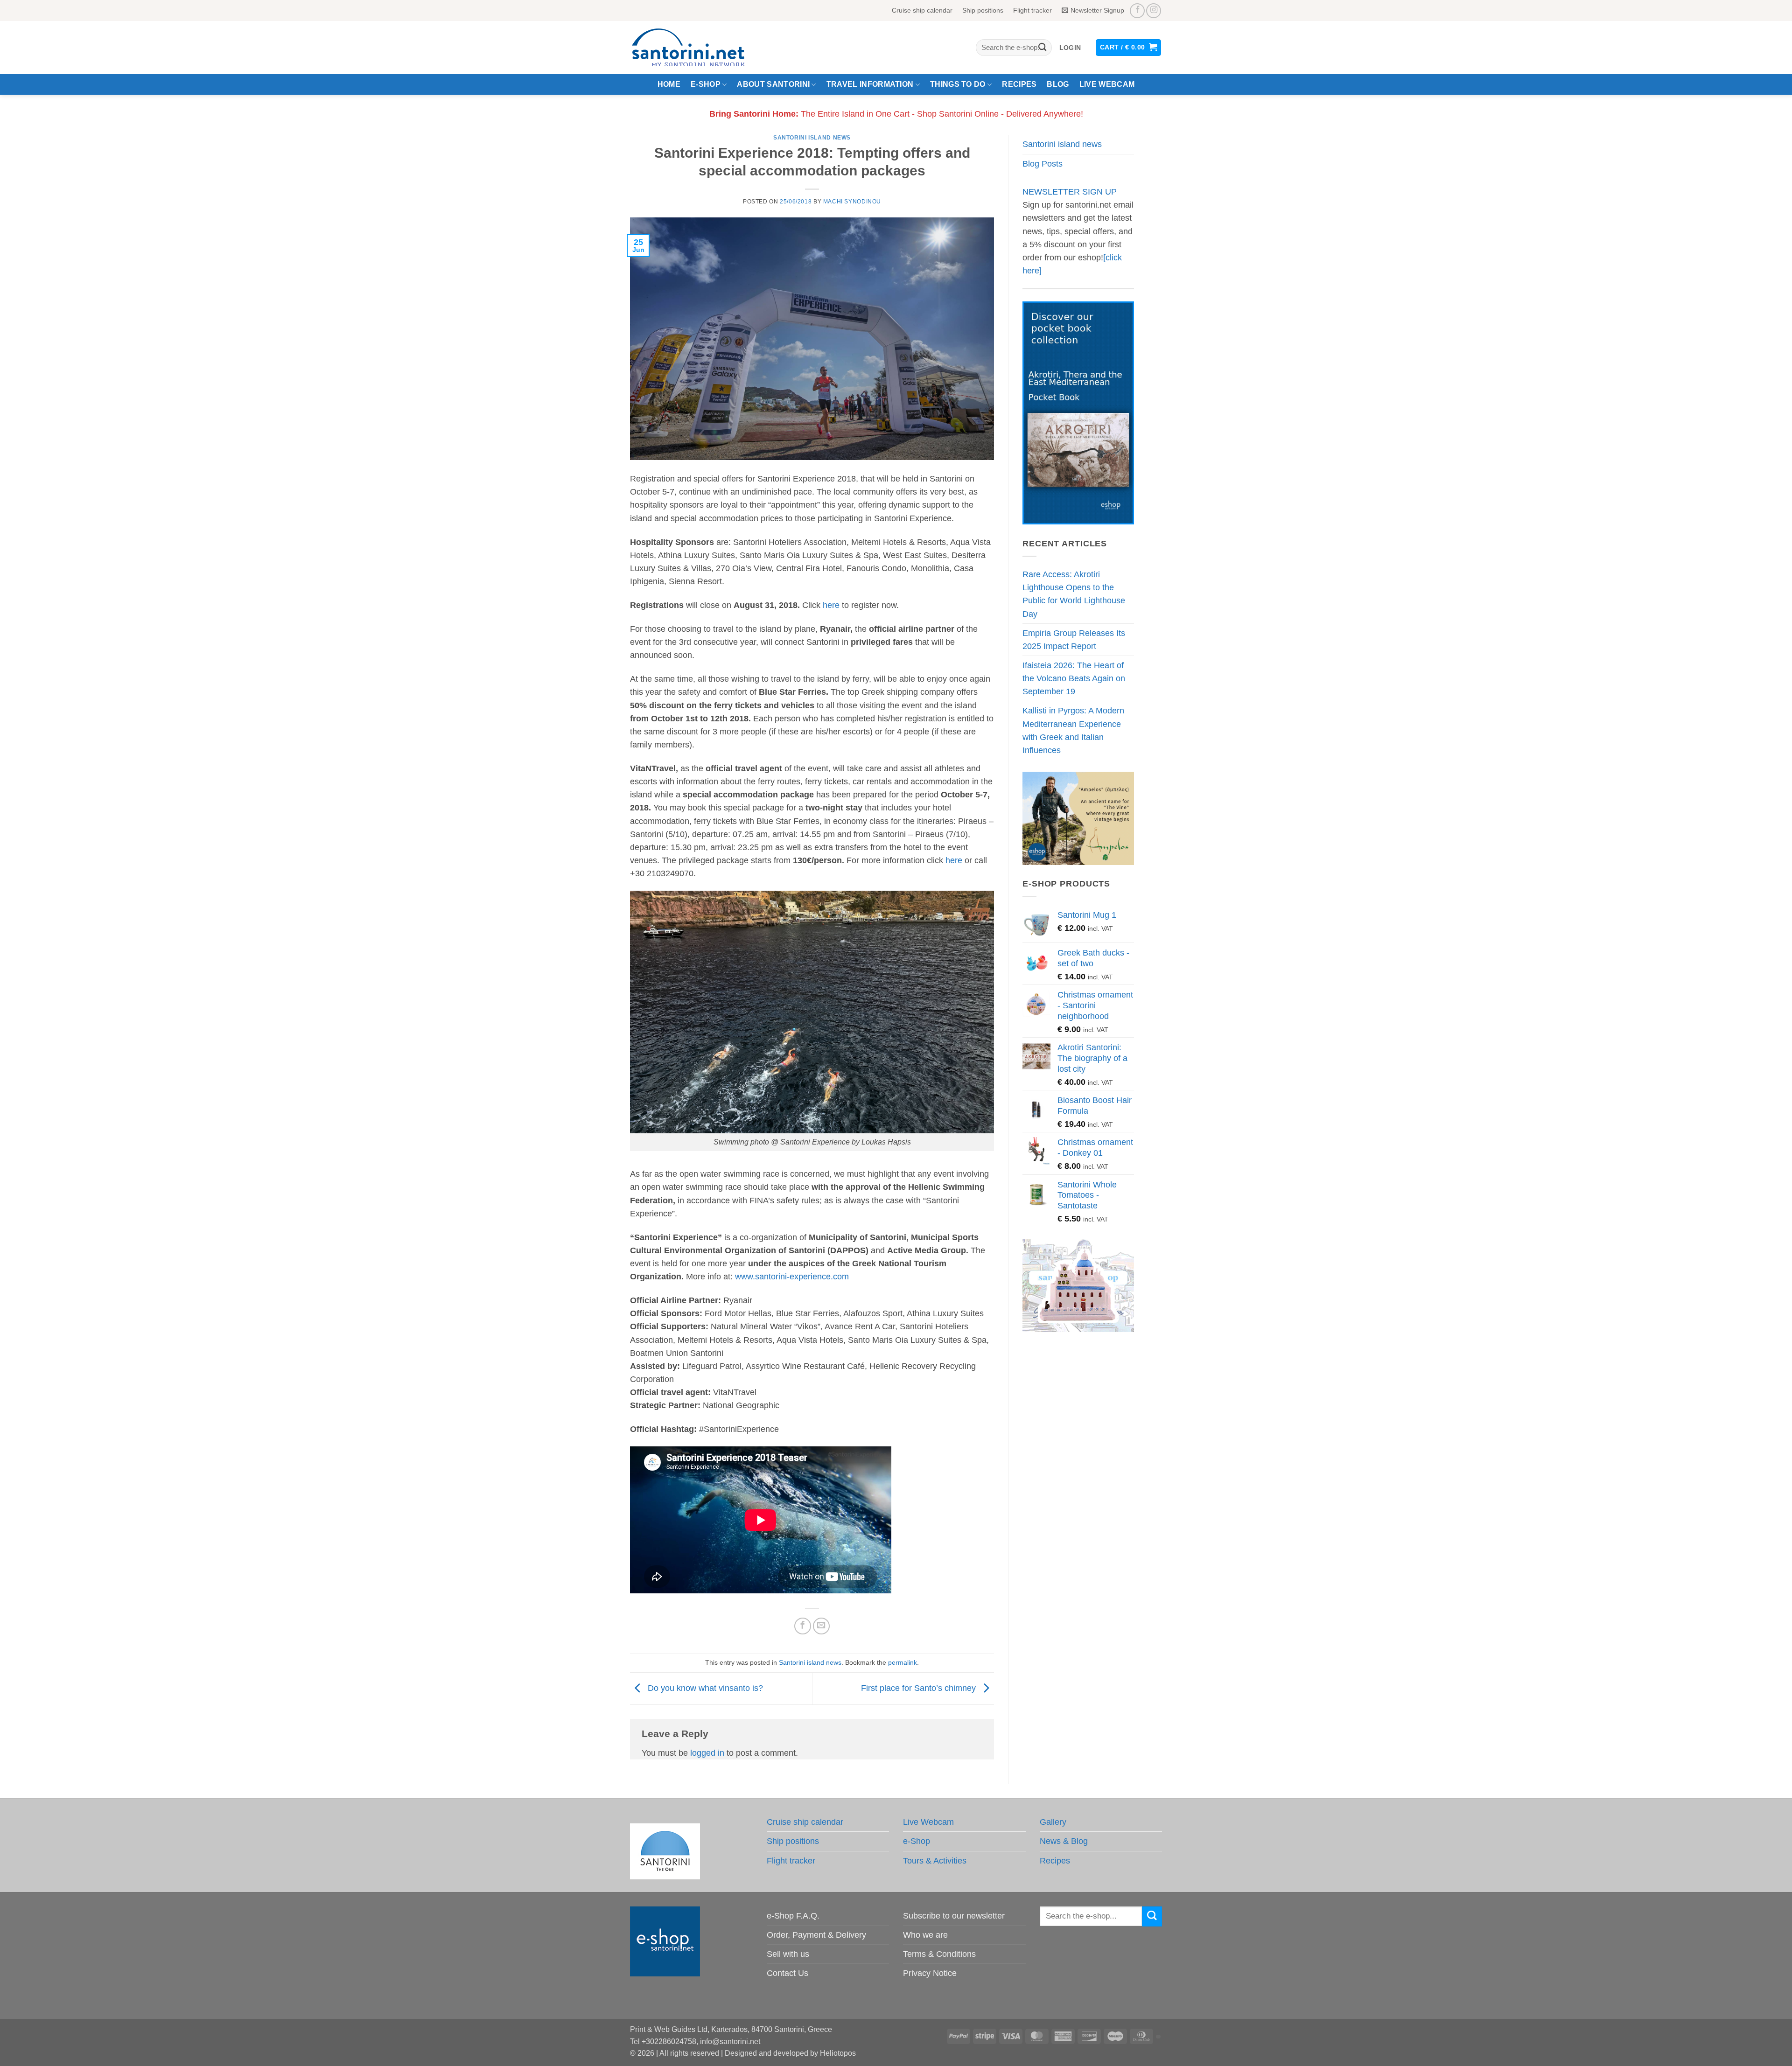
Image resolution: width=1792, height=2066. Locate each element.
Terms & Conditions (939, 1954)
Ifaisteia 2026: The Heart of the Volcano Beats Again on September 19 (1074, 678)
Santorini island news (812, 138)
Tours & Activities (935, 1861)
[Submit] (1042, 48)
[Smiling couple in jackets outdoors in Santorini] (1078, 818)
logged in (707, 1753)
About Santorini (773, 84)
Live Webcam (1107, 84)
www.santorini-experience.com (792, 1277)
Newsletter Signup (1097, 10)
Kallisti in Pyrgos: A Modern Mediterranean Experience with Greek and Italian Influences (1073, 730)
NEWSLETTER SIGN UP (1070, 192)
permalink (903, 1662)
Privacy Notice (930, 1973)
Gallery (1053, 1822)
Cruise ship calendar (922, 10)
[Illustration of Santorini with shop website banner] (1078, 1285)
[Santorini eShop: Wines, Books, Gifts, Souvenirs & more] (700, 48)
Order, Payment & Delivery (816, 1935)
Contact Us (787, 1973)
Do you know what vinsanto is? (704, 1688)
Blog (1058, 84)
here (831, 605)
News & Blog (1064, 1841)
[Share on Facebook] (803, 1626)
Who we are (925, 1935)
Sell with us (788, 1954)
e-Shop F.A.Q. (793, 1916)
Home (669, 84)
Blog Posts (1043, 164)
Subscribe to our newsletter (954, 1916)
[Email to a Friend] (821, 1626)
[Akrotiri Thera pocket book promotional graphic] (1078, 412)
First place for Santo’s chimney (920, 1688)
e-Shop (706, 84)
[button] (1070, 48)
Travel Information (870, 84)
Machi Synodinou (852, 202)
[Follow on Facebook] (1137, 11)
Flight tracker (1032, 10)
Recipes (1019, 84)
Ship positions (983, 10)
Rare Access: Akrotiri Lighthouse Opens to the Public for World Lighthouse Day (1074, 594)
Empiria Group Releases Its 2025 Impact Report (1074, 640)
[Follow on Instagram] (1154, 11)
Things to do (958, 84)
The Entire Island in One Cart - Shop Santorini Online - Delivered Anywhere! (896, 114)
